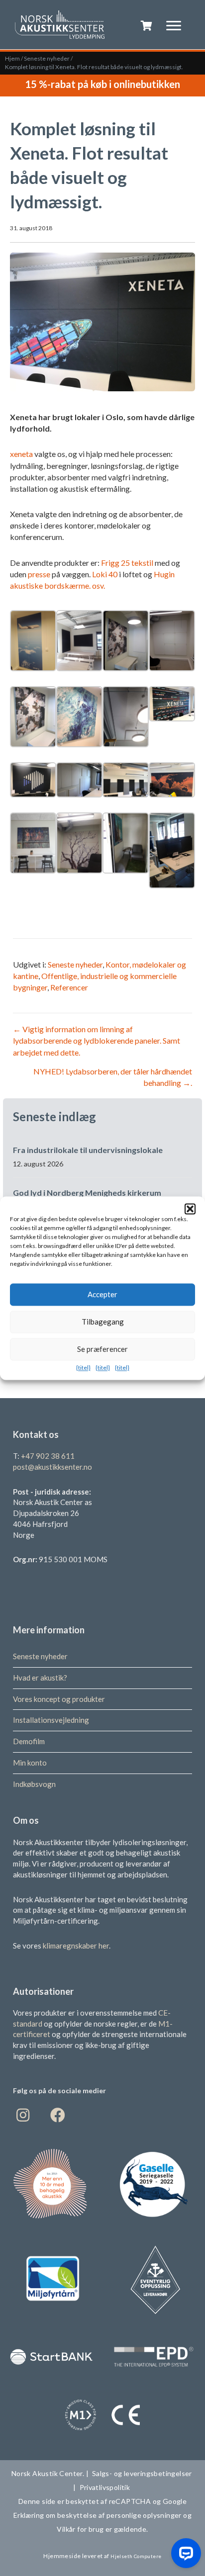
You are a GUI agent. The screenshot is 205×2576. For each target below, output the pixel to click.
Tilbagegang (103, 1322)
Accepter (102, 1294)
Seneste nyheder (47, 58)
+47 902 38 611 (48, 1456)
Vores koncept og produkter (59, 1698)
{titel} (83, 1368)
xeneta (21, 454)
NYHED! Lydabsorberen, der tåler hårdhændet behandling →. (113, 1077)
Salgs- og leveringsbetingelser (142, 2473)
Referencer (69, 987)
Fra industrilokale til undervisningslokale (88, 1150)
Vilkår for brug (80, 2529)
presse (39, 574)
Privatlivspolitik (106, 2487)
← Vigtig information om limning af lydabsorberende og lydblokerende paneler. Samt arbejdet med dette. (97, 1040)
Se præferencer (102, 1349)
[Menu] (174, 26)
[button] (190, 1209)
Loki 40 (105, 574)
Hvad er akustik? (40, 1677)
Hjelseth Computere (136, 2556)
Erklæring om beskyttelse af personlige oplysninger (98, 2515)
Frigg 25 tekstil (127, 563)
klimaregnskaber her (76, 1945)
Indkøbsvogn (34, 1783)
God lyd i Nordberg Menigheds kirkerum (87, 1193)
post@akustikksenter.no (52, 1466)
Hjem (12, 58)
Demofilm (29, 1741)
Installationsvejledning (51, 1720)
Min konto (30, 1762)
